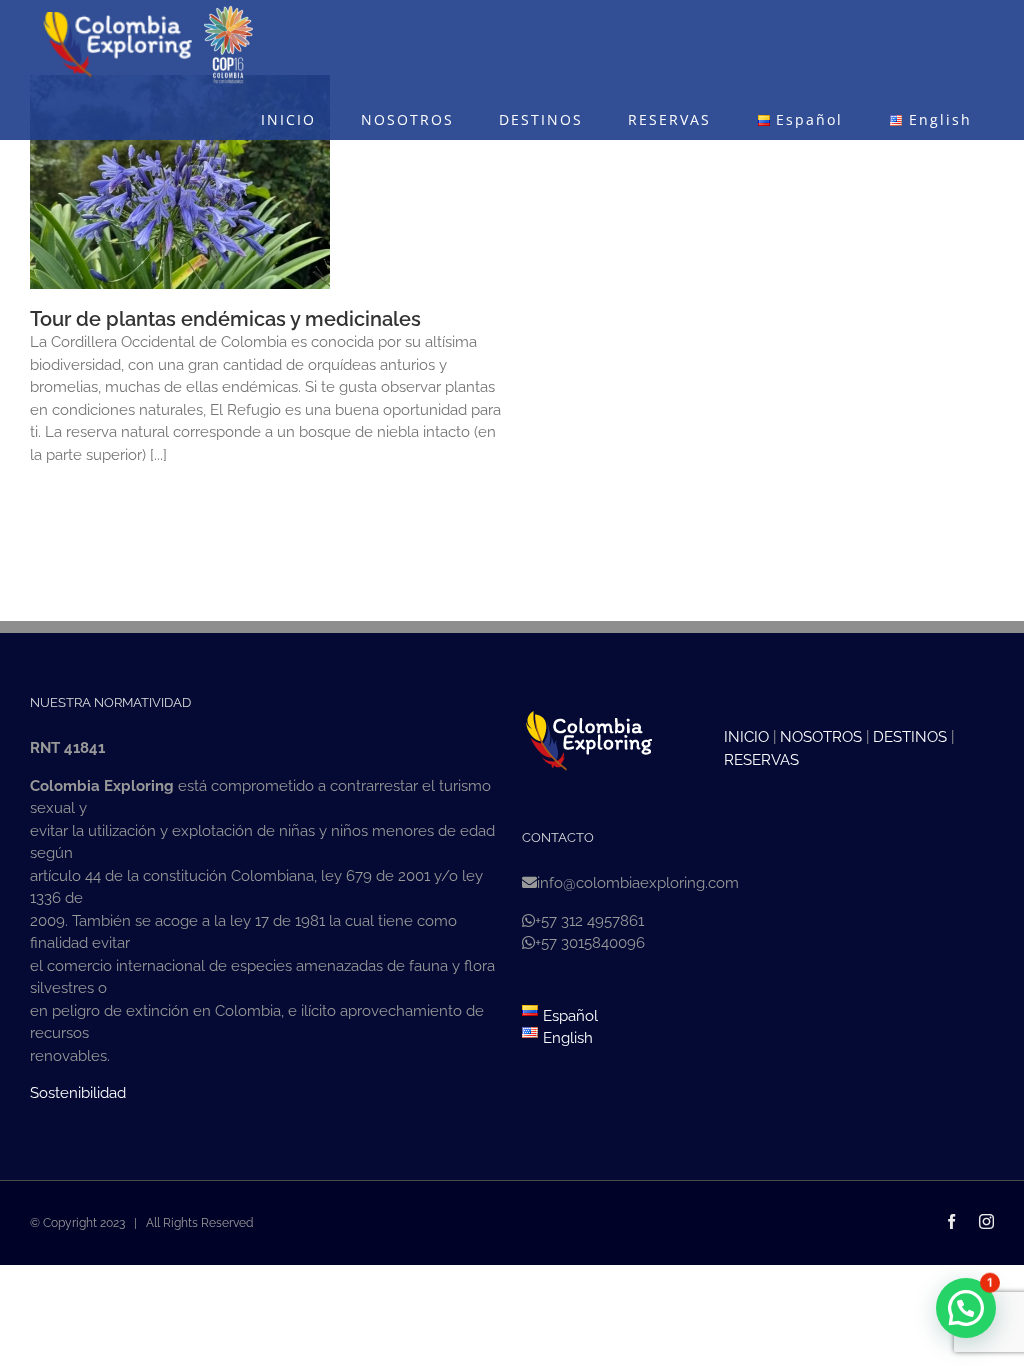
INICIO (746, 737)
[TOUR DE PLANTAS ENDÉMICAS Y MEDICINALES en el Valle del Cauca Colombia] (180, 182)
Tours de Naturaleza (199, 238)
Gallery (217, 147)
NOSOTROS (821, 737)
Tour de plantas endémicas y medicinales (144, 147)
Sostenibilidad (78, 1093)
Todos (121, 238)
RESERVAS (761, 760)
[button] (966, 1308)
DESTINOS (910, 737)
